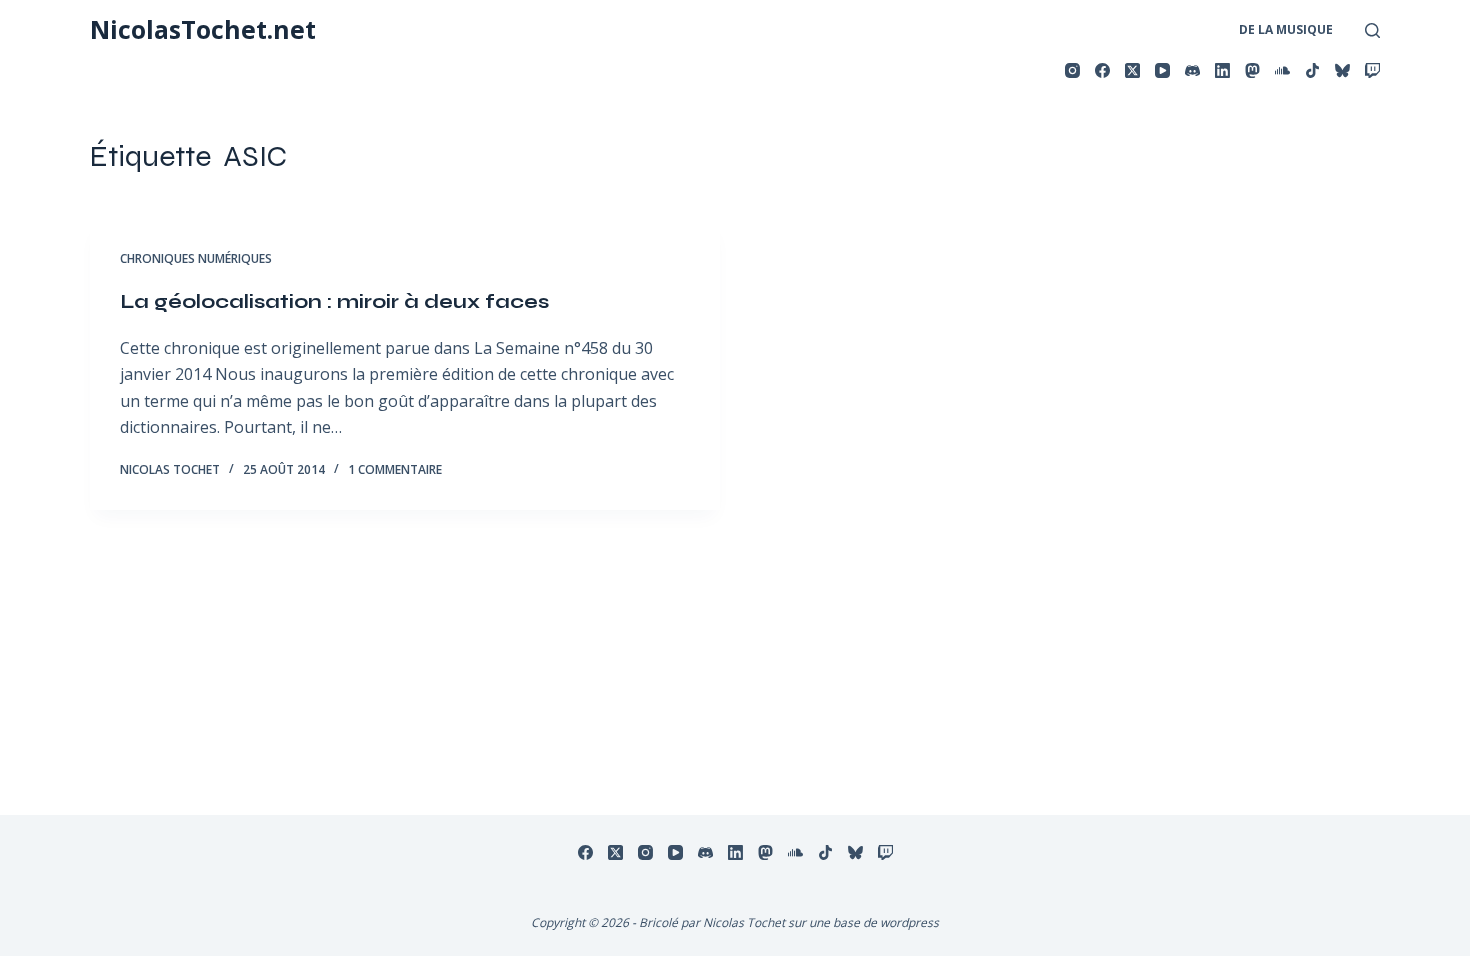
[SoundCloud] (1282, 70)
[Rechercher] (1372, 30)
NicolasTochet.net (203, 29)
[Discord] (1192, 70)
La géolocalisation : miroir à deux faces (334, 301)
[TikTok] (1312, 70)
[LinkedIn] (1222, 70)
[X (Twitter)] (1132, 70)
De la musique (1286, 29)
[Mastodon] (1252, 70)
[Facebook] (1102, 70)
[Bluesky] (1342, 70)
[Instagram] (1072, 70)
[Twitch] (1372, 70)
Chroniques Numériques (196, 258)
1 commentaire (395, 469)
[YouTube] (1162, 70)
